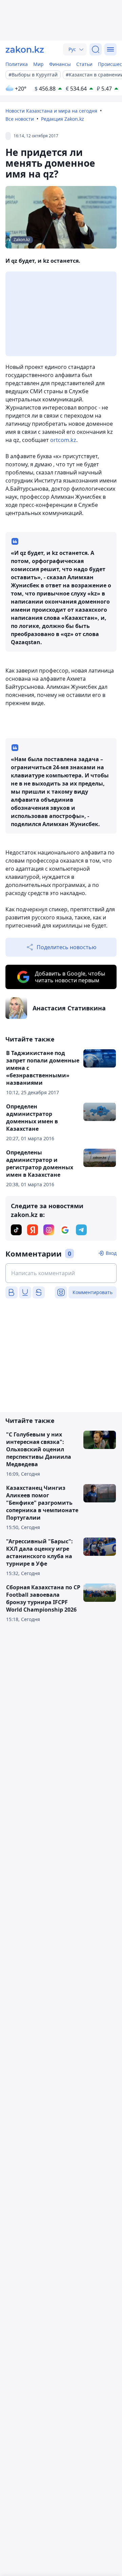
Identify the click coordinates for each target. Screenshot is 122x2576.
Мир (38, 64)
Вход (111, 1253)
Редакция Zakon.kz (63, 119)
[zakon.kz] (25, 49)
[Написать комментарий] (61, 1273)
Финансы (60, 64)
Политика (17, 64)
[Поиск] (96, 49)
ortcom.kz (63, 440)
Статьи (84, 64)
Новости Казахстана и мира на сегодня (51, 111)
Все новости (20, 119)
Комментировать (93, 1292)
